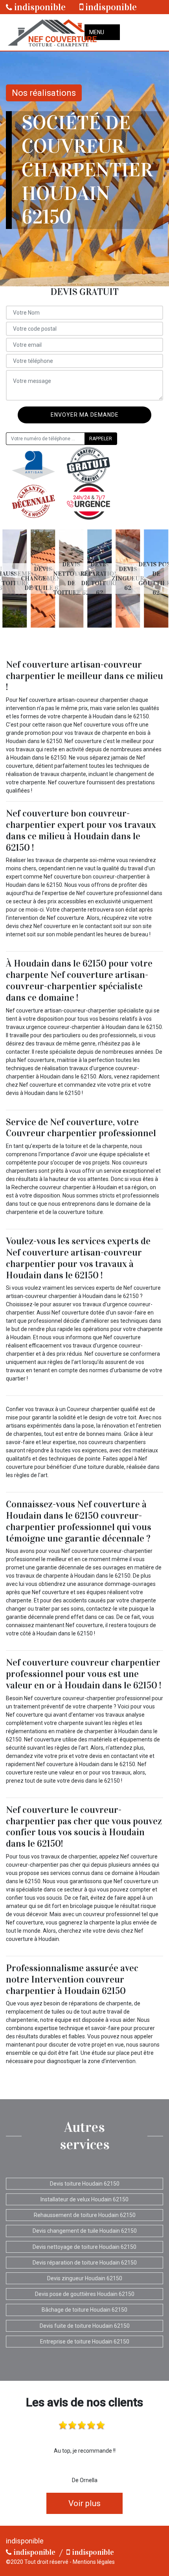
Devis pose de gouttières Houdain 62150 (85, 2294)
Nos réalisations (44, 93)
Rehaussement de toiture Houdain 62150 (85, 2215)
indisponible (39, 7)
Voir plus (84, 2503)
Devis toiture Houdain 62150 (85, 2184)
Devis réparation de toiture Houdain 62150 (85, 2263)
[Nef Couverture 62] (51, 32)
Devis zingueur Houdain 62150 (85, 2278)
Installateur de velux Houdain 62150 (84, 2199)
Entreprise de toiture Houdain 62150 (85, 2342)
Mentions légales (94, 2562)
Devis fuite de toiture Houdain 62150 (85, 2326)
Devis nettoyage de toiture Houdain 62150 (84, 2247)
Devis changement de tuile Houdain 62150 (85, 2231)
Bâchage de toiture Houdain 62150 (84, 2310)
